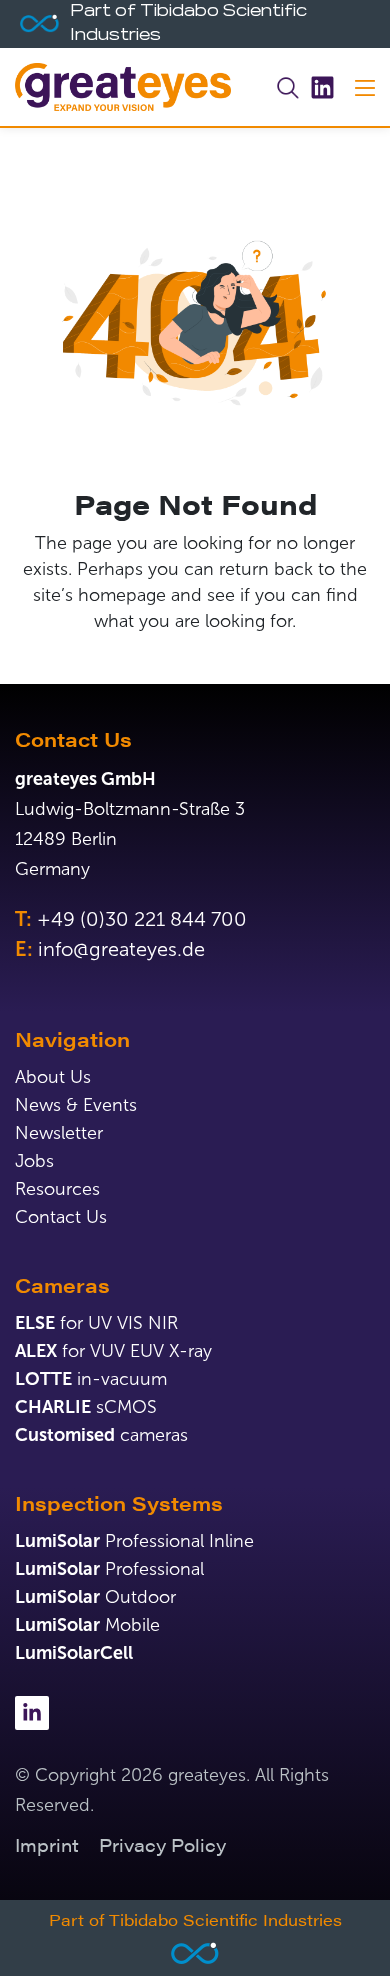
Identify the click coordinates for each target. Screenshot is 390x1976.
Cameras (62, 1284)
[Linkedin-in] (32, 1713)
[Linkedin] (322, 87)
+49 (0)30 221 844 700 (142, 919)
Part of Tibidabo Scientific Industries (195, 1919)
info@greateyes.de (121, 949)
